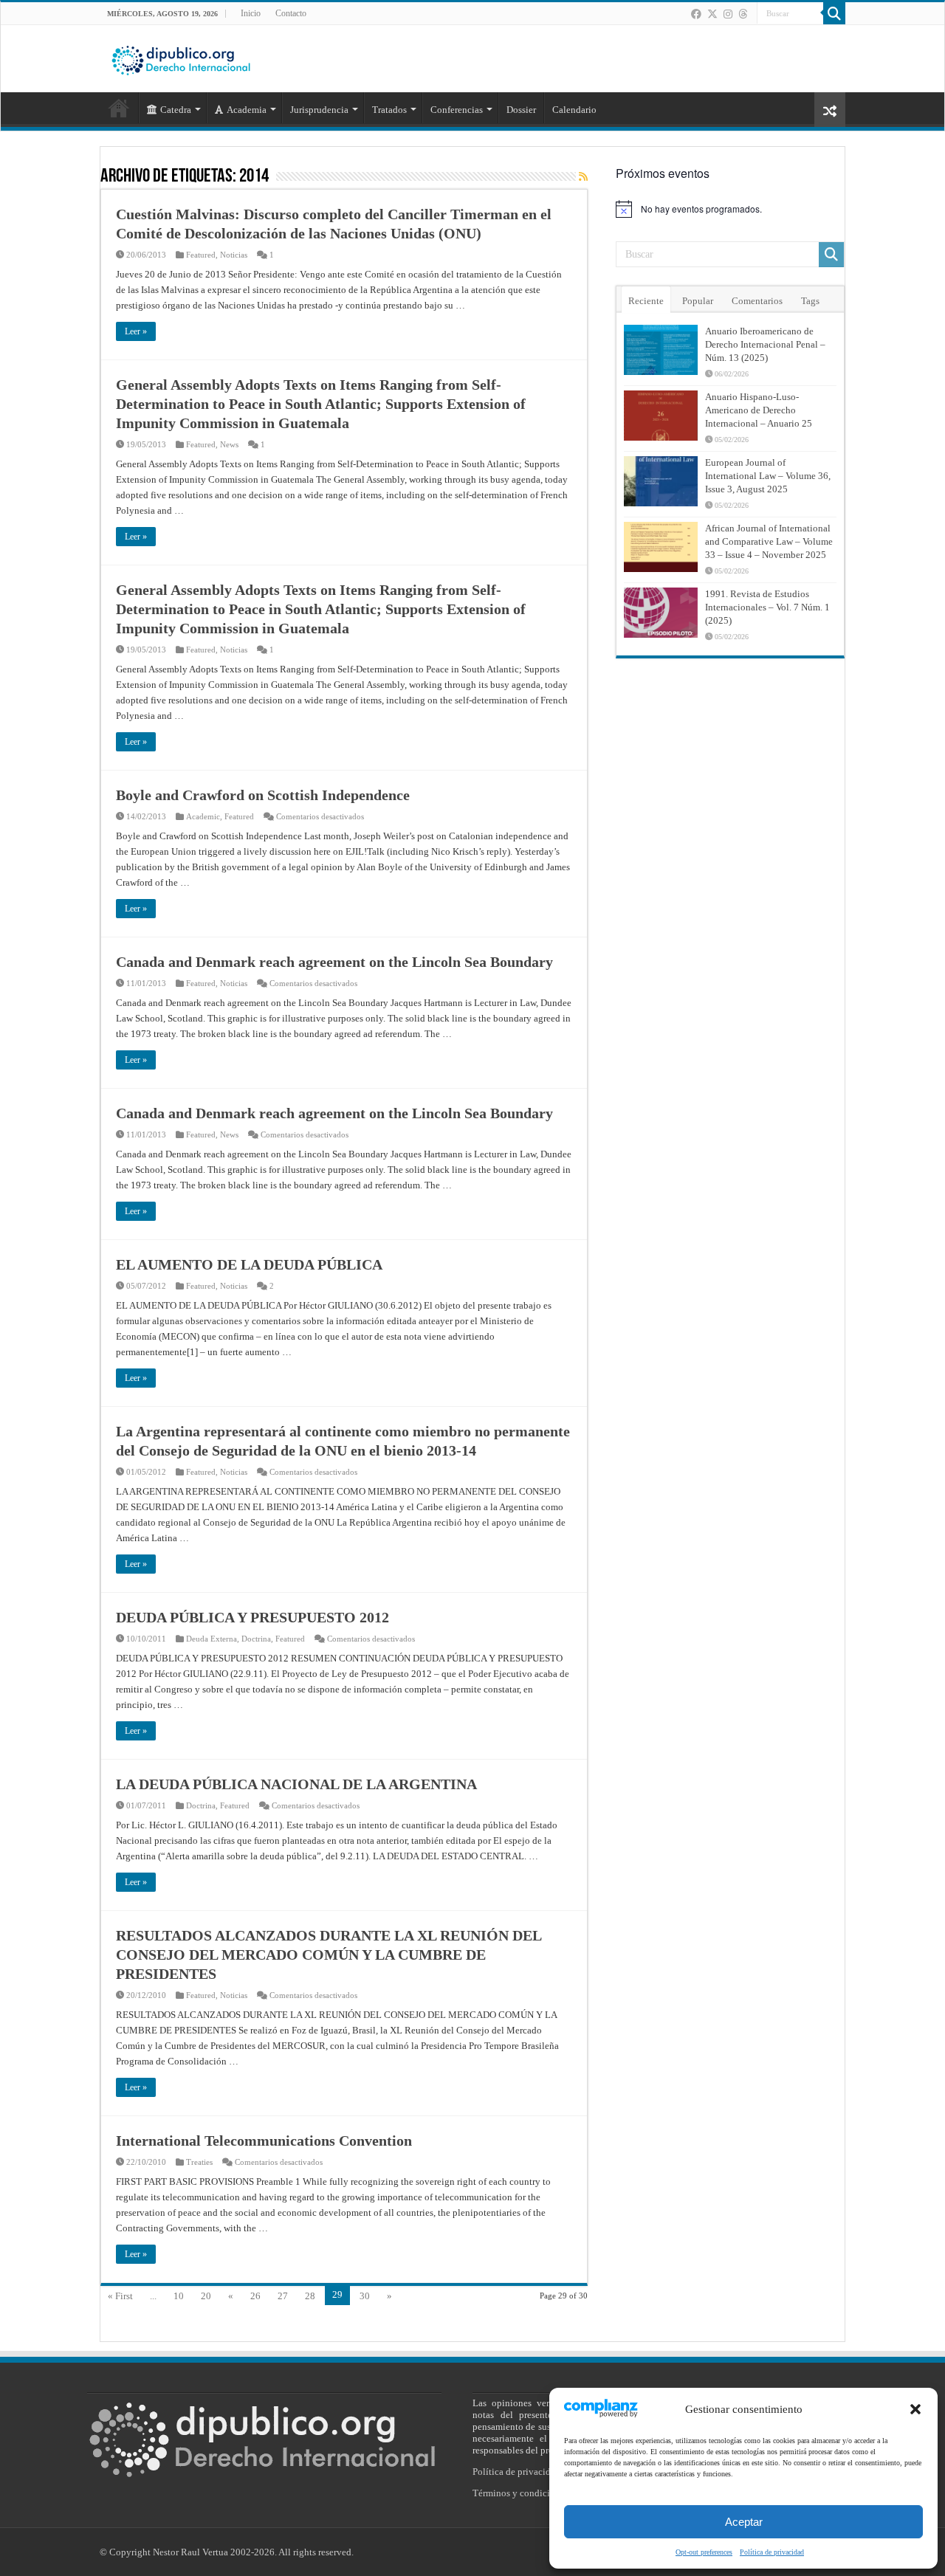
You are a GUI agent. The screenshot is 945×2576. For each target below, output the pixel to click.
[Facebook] (696, 14)
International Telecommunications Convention (264, 2141)
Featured (201, 255)
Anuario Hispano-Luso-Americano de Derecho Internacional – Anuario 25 (759, 410)
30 (365, 2296)
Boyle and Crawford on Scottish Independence (263, 795)
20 (206, 2296)
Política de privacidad (772, 2552)
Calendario (574, 110)
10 (179, 2296)
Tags (810, 301)
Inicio (251, 13)
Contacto (291, 13)
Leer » (136, 331)
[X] (712, 14)
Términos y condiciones (520, 2493)
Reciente (646, 301)
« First (120, 2296)
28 (310, 2296)
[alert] (730, 209)
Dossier (521, 110)
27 (283, 2296)
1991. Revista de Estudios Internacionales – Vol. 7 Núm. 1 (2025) (767, 607)
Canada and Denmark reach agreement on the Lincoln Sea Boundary (334, 962)
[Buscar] (834, 13)
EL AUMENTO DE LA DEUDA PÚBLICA (249, 1264)
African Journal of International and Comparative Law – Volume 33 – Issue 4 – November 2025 (769, 541)
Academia (247, 110)
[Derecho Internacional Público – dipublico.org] (181, 58)
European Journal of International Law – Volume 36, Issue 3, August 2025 (768, 476)
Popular (698, 301)
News (229, 444)
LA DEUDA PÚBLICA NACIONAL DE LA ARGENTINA (296, 1784)
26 (255, 2296)
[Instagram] (728, 14)
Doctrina (256, 1639)
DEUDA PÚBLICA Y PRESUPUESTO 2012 (252, 1617)
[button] (915, 2409)
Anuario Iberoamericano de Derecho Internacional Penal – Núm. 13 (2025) (765, 344)
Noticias (234, 255)
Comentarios (757, 301)
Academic (203, 816)
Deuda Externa (212, 1639)
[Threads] (743, 14)
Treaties (199, 2162)
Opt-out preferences (704, 2552)
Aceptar (744, 2522)
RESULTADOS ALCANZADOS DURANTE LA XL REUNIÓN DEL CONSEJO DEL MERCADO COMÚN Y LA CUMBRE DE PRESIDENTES (329, 1955)
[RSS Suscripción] (583, 177)
